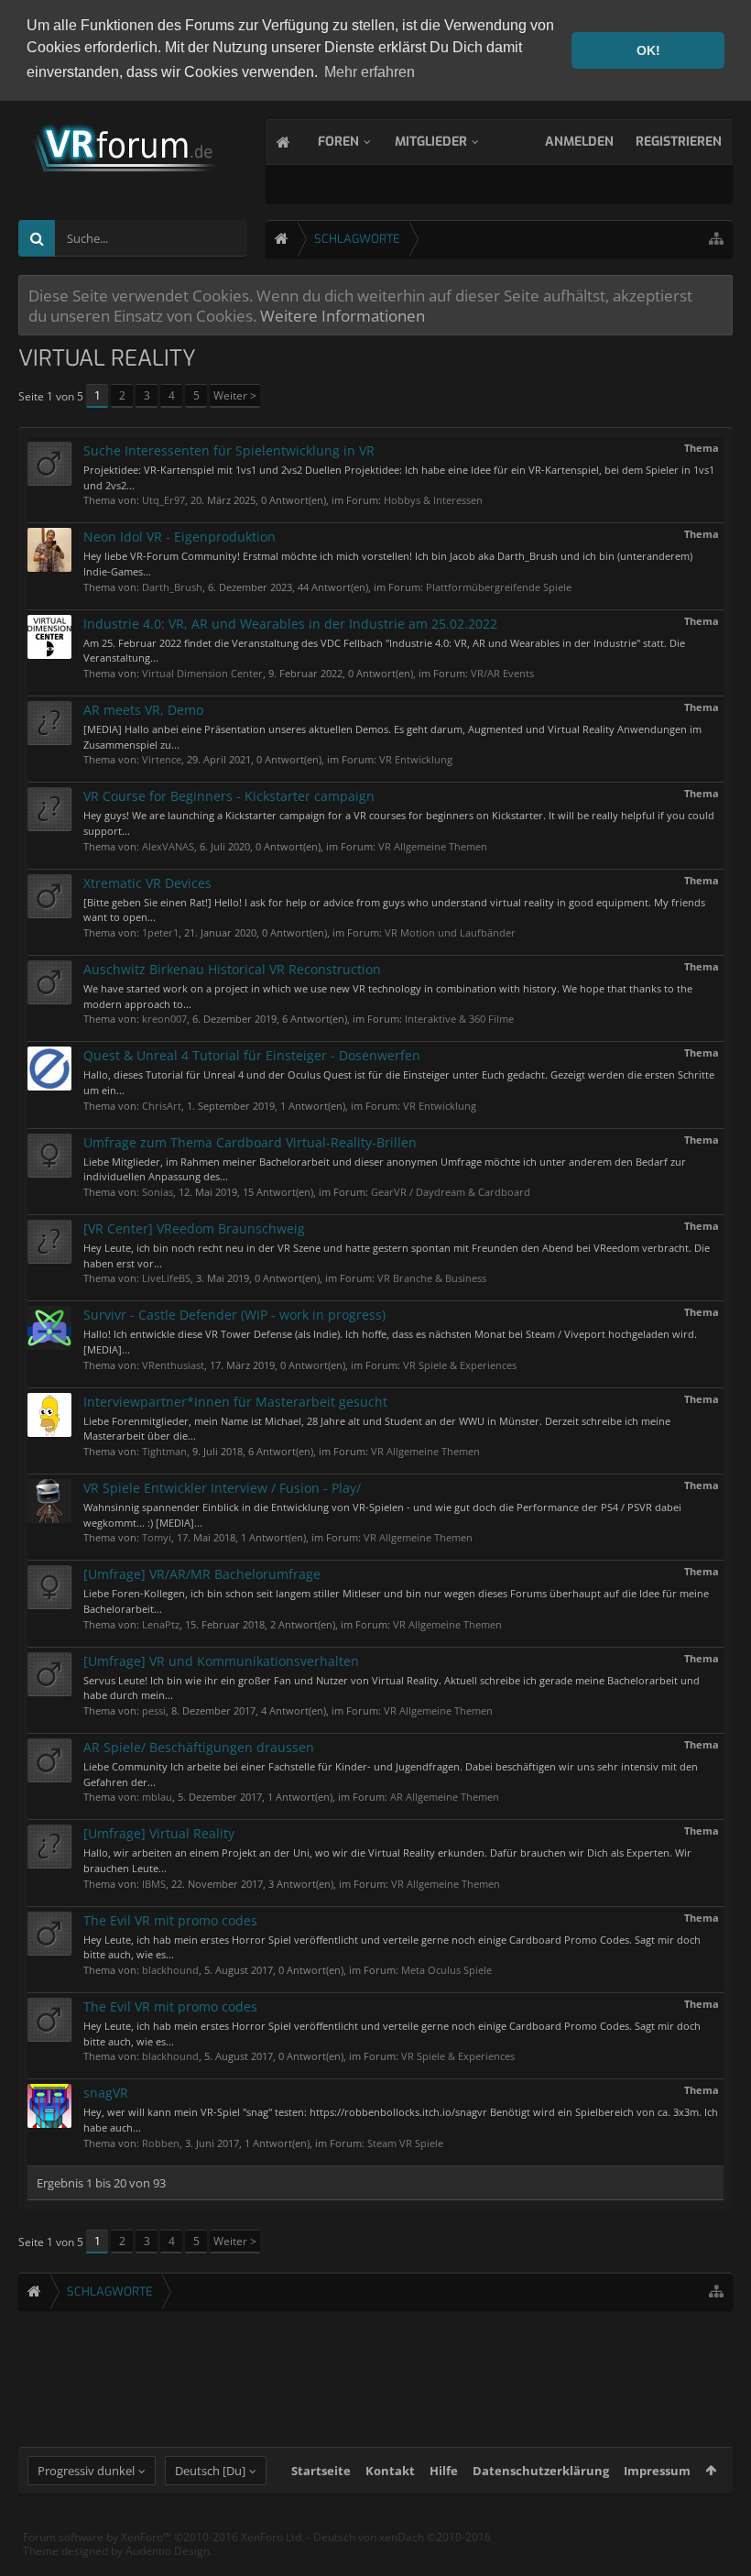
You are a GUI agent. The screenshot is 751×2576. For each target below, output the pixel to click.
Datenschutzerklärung (541, 2471)
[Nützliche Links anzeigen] (716, 239)
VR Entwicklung (416, 759)
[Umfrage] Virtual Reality (159, 1833)
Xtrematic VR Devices (147, 883)
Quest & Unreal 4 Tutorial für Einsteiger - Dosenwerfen (252, 1055)
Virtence (162, 759)
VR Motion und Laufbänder (450, 932)
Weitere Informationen (343, 315)
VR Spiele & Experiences (460, 1365)
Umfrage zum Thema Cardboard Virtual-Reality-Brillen (250, 1142)
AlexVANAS (168, 846)
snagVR (106, 2093)
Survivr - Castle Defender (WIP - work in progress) (234, 1315)
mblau (157, 1797)
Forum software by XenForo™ (163, 2537)
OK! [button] (648, 50)
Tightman (164, 1451)
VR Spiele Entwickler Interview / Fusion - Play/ (222, 1488)
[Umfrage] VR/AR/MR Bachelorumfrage (202, 1574)
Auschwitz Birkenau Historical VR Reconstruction (232, 969)
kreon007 (164, 1019)
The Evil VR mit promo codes (170, 1920)
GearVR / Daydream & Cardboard (451, 1192)
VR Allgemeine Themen (433, 846)
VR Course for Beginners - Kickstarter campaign (229, 796)
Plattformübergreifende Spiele (499, 587)
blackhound (170, 1970)
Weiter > (235, 395)
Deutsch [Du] (210, 2471)
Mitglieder (431, 142)
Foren (338, 142)
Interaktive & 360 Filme (459, 1019)
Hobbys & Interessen (433, 500)
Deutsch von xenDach (402, 2537)
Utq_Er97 (163, 500)
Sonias (158, 1192)
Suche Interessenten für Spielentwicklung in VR (229, 450)
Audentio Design (168, 2551)
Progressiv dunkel (86, 2471)
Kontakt (390, 2471)
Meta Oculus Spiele (446, 1970)
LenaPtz (161, 1624)
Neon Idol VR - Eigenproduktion (180, 537)
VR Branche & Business (432, 1278)
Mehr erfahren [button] (370, 72)
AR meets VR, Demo (143, 710)
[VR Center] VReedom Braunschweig (194, 1228)
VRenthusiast (173, 1365)
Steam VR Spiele (405, 2143)
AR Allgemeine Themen (445, 1797)
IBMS (154, 1884)
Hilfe (444, 2471)
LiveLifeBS (166, 1278)
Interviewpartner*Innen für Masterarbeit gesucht (235, 1402)
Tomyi (157, 1537)
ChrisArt (162, 1106)
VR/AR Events (502, 673)
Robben (161, 2143)
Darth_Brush (172, 587)
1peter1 (160, 932)
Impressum (657, 2471)
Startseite (321, 2471)
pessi (154, 1710)
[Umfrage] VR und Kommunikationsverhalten (221, 1661)
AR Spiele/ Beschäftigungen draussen (199, 1747)
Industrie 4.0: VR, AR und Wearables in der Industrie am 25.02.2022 (290, 624)
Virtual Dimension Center (202, 673)
